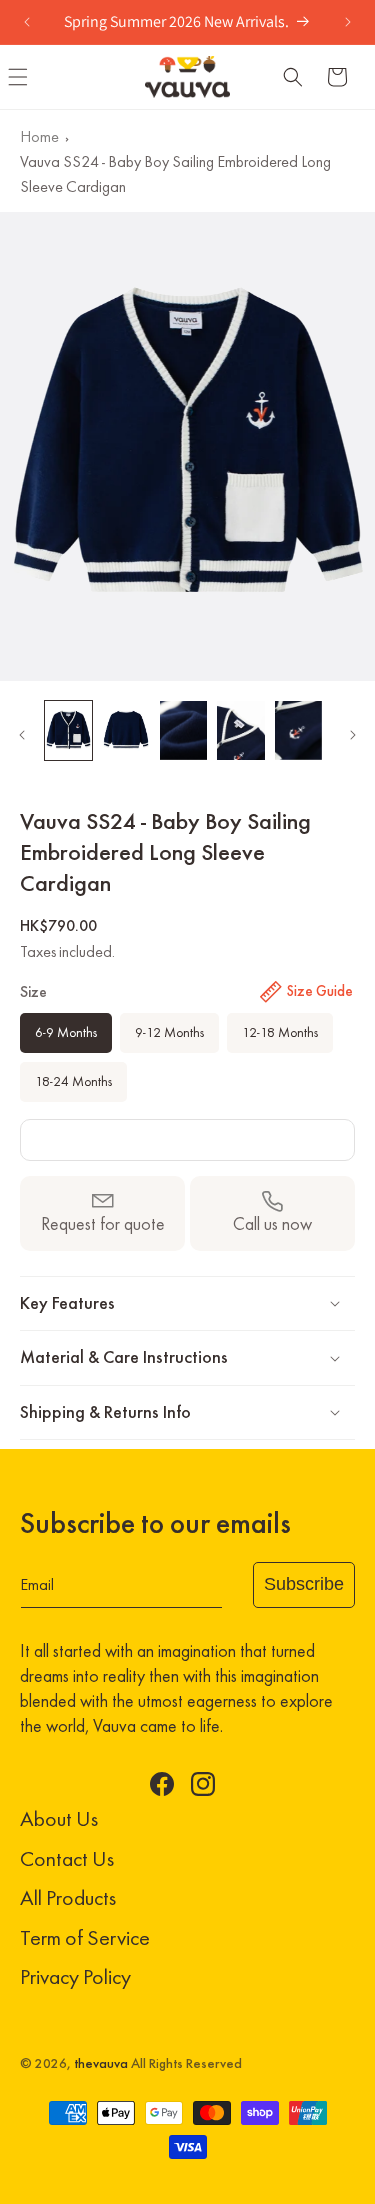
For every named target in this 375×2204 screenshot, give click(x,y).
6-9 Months (66, 1032)
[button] (293, 77)
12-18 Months (280, 1032)
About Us (59, 1818)
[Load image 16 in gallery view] (298, 730)
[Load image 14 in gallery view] (183, 730)
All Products (68, 1897)
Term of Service (85, 1937)
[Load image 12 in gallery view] (68, 730)
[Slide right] (353, 735)
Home (39, 136)
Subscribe (304, 1584)
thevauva (101, 2063)
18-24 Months (73, 1081)
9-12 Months (169, 1032)
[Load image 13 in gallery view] (125, 730)
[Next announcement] (348, 22)
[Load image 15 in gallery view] (240, 730)
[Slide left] (22, 735)
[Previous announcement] (27, 22)
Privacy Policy (75, 1976)
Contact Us (67, 1858)
